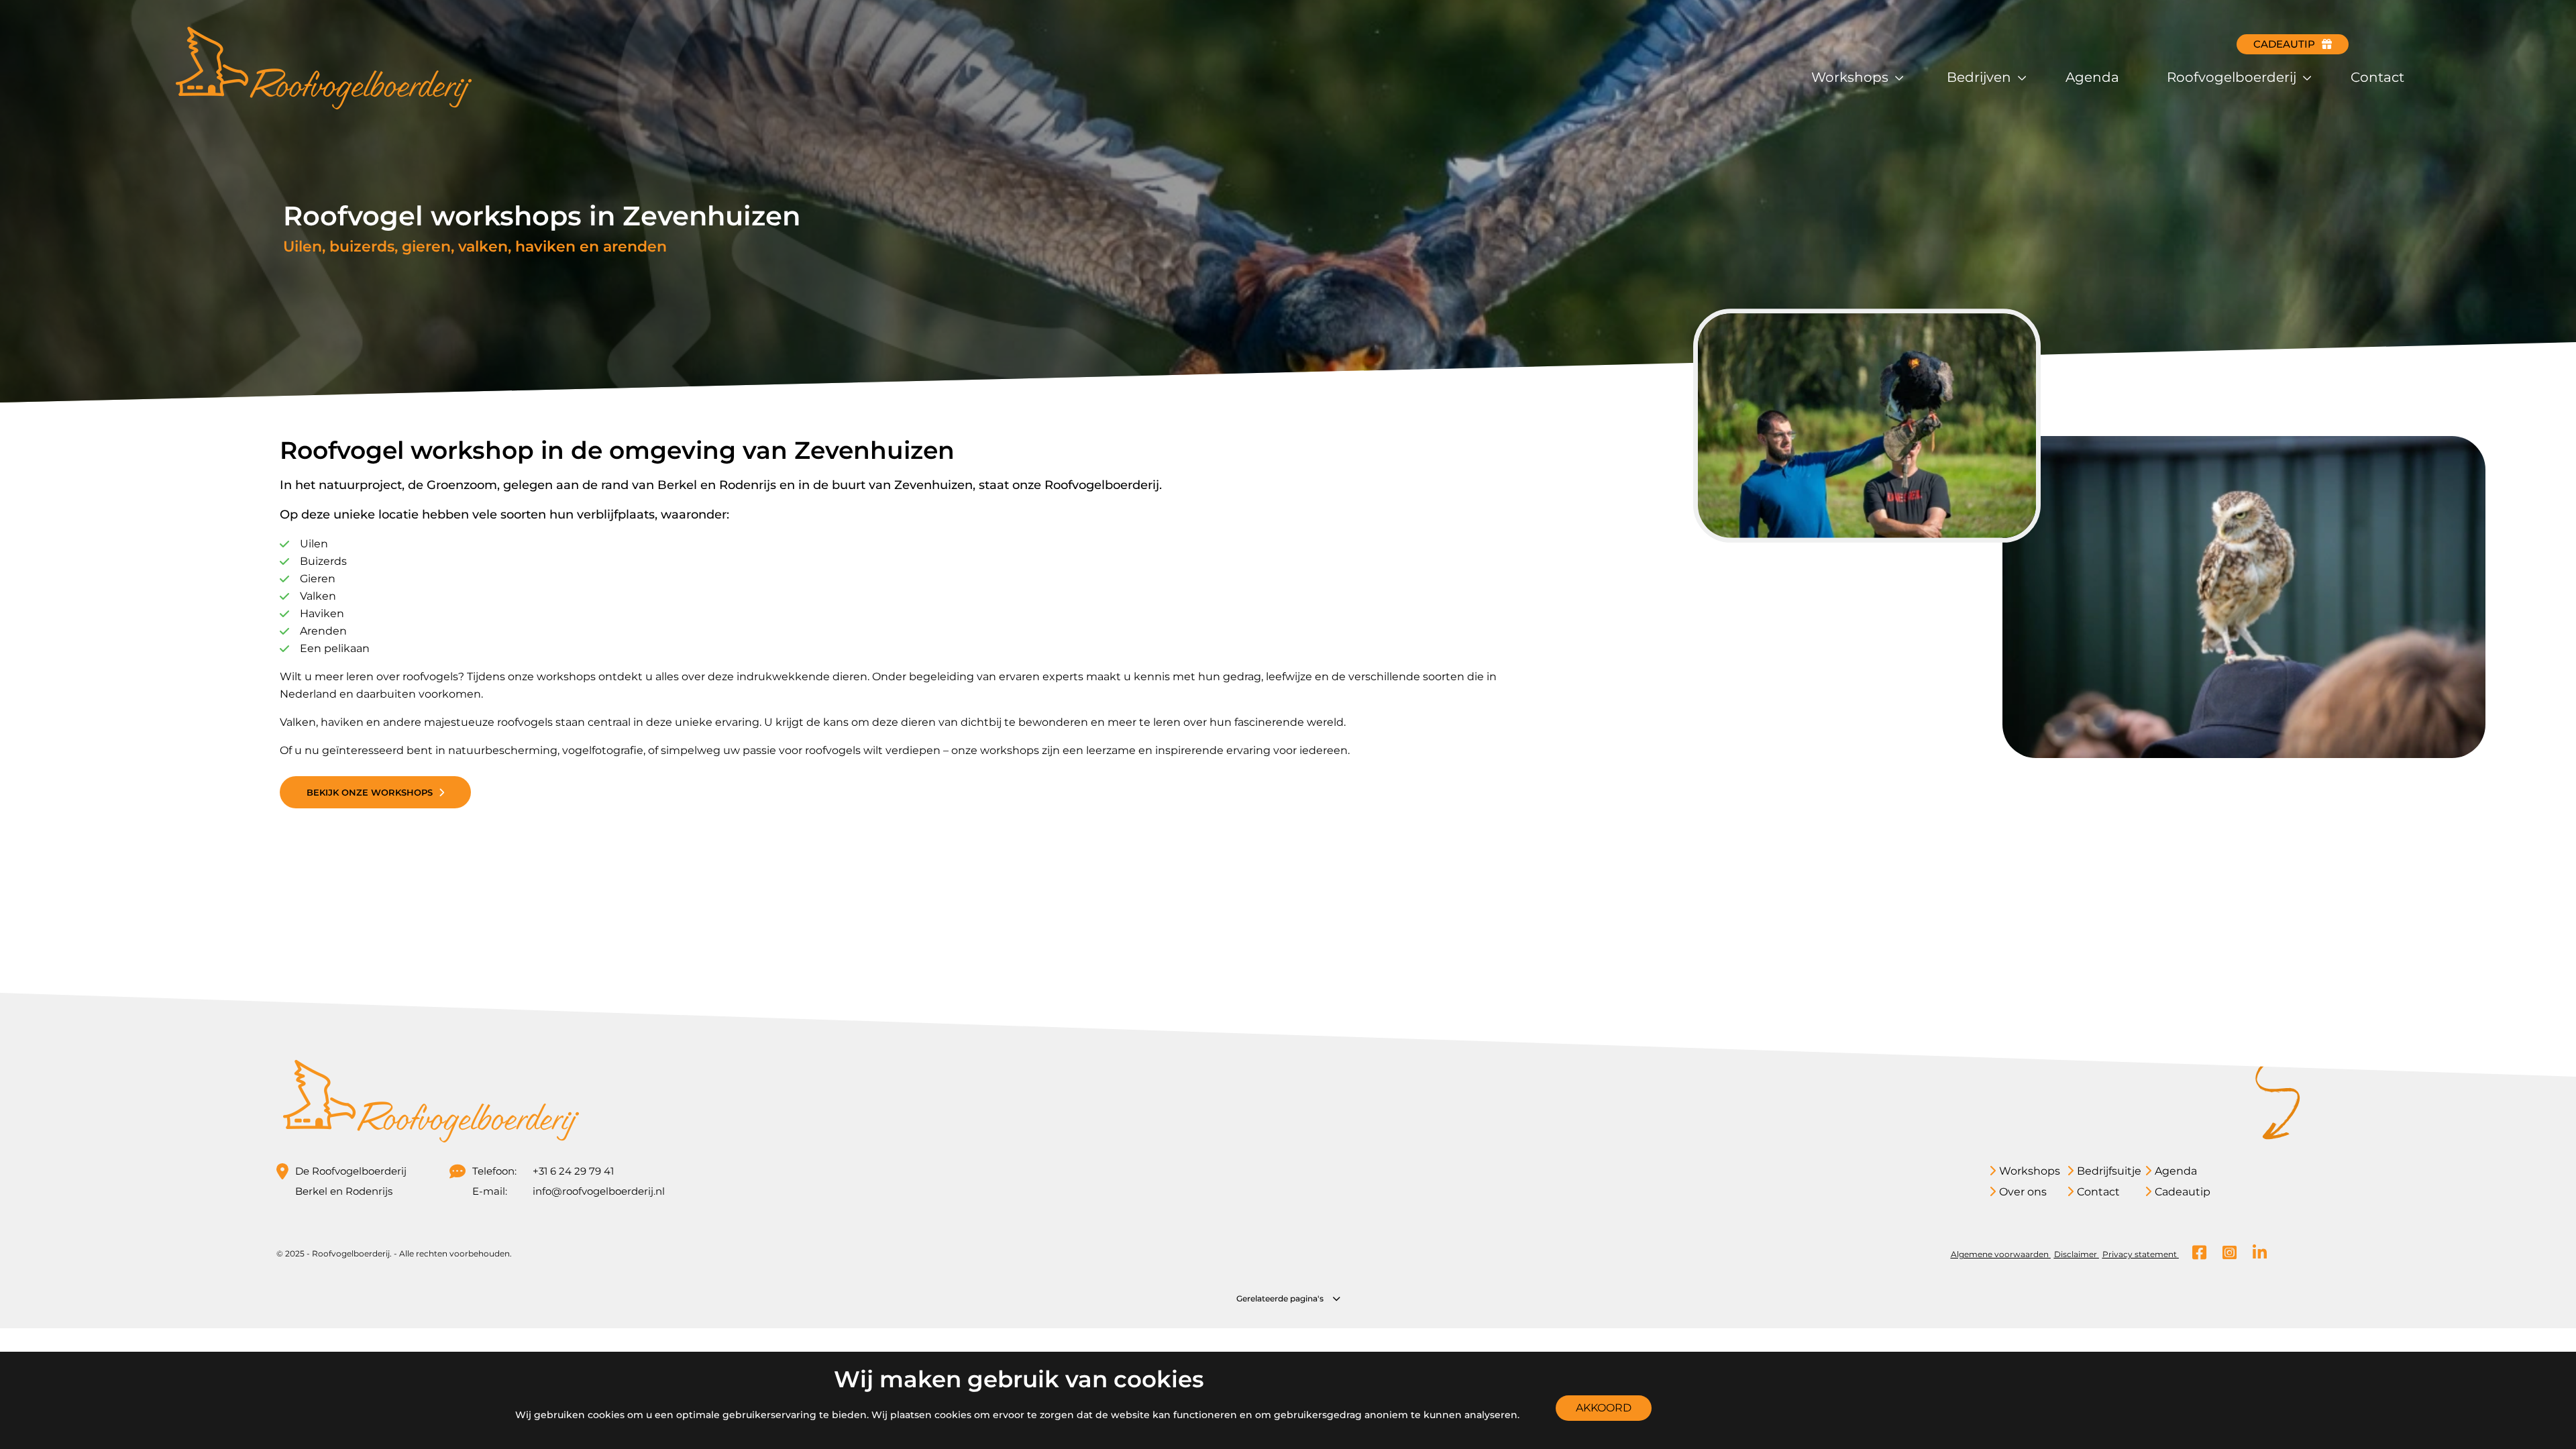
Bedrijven (1981, 77)
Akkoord (1604, 1408)
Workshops (1851, 77)
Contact (2377, 77)
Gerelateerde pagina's (1281, 1298)
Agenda (2092, 77)
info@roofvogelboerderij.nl (586, 1191)
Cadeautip (2284, 44)
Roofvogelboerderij (2233, 77)
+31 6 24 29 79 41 (573, 1171)
